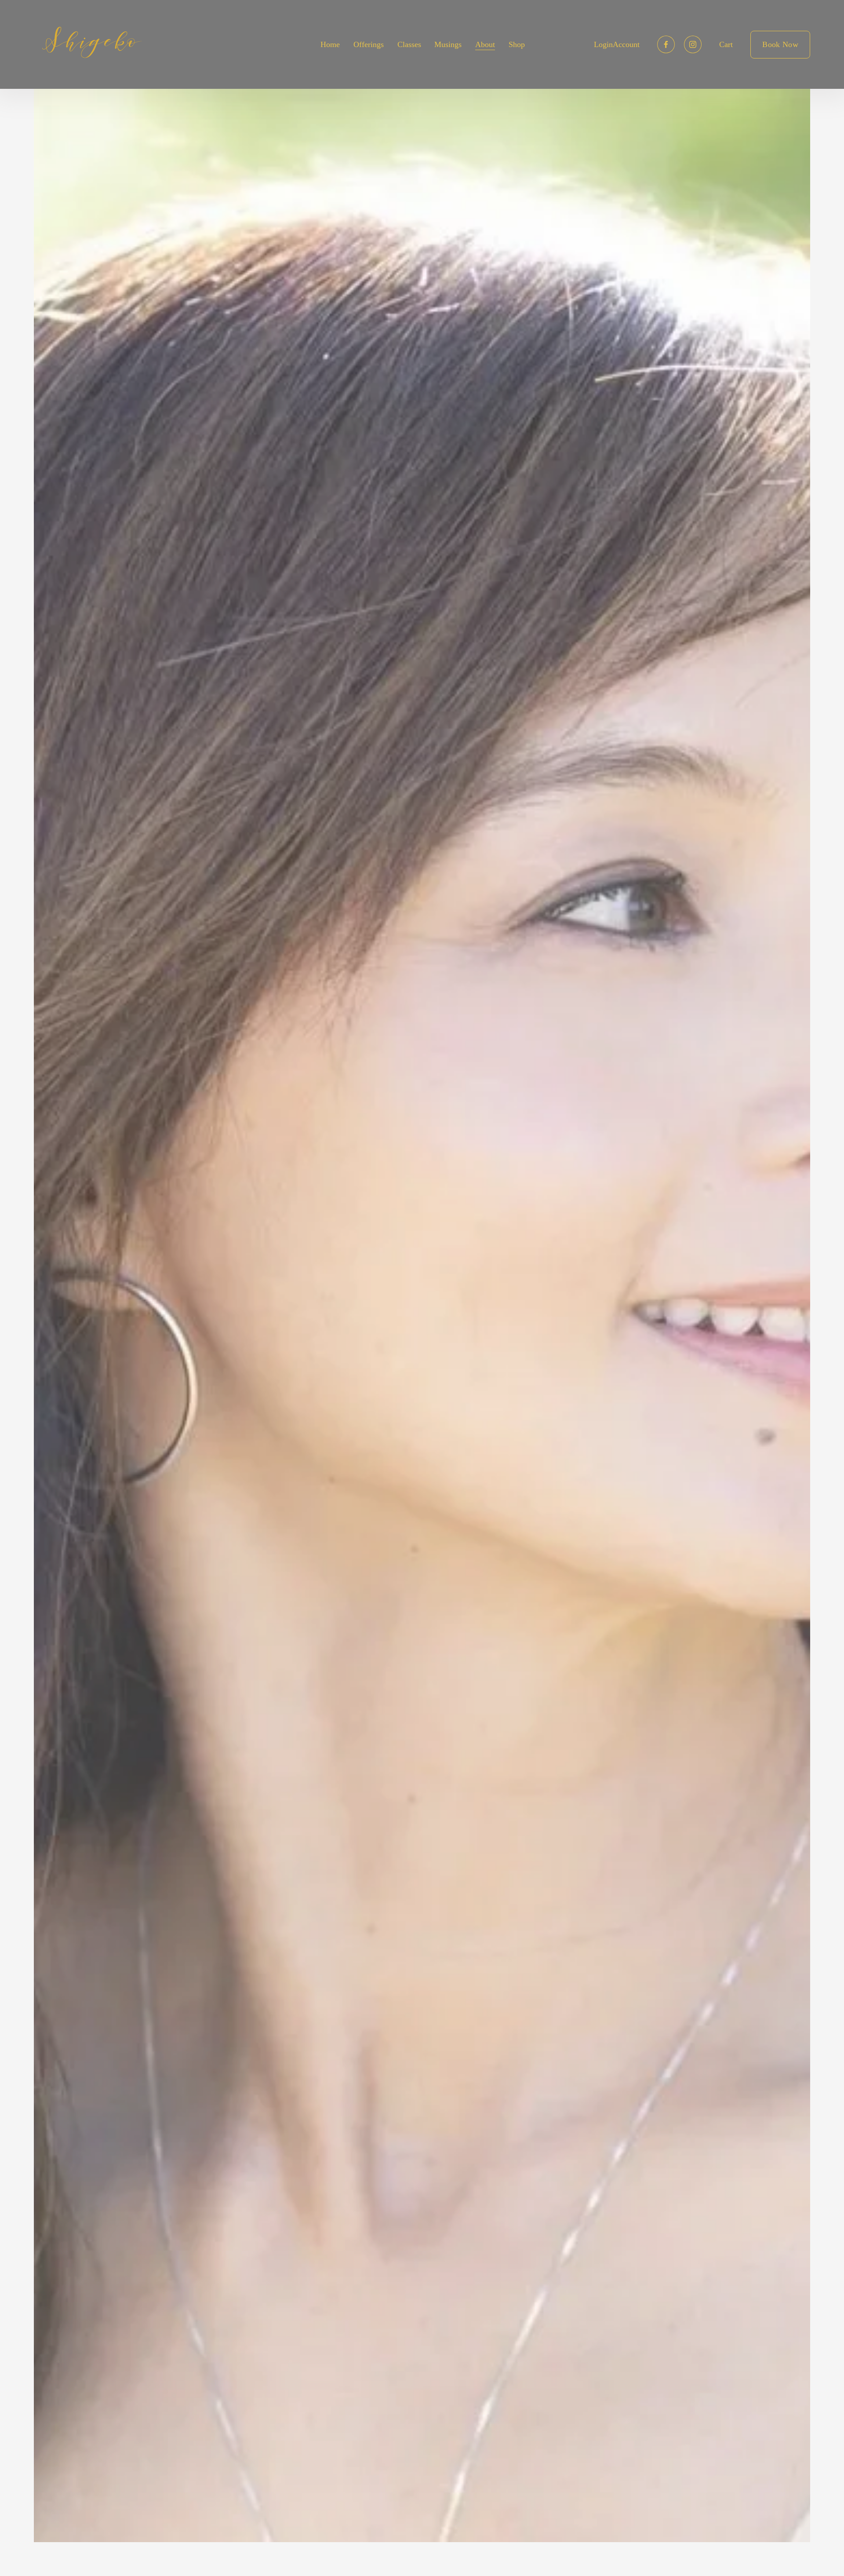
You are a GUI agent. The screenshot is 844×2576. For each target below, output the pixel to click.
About (485, 44)
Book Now (780, 44)
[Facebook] (666, 44)
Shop (517, 44)
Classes (409, 44)
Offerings (369, 44)
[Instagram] (693, 44)
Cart (726, 44)
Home (330, 44)
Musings (448, 44)
